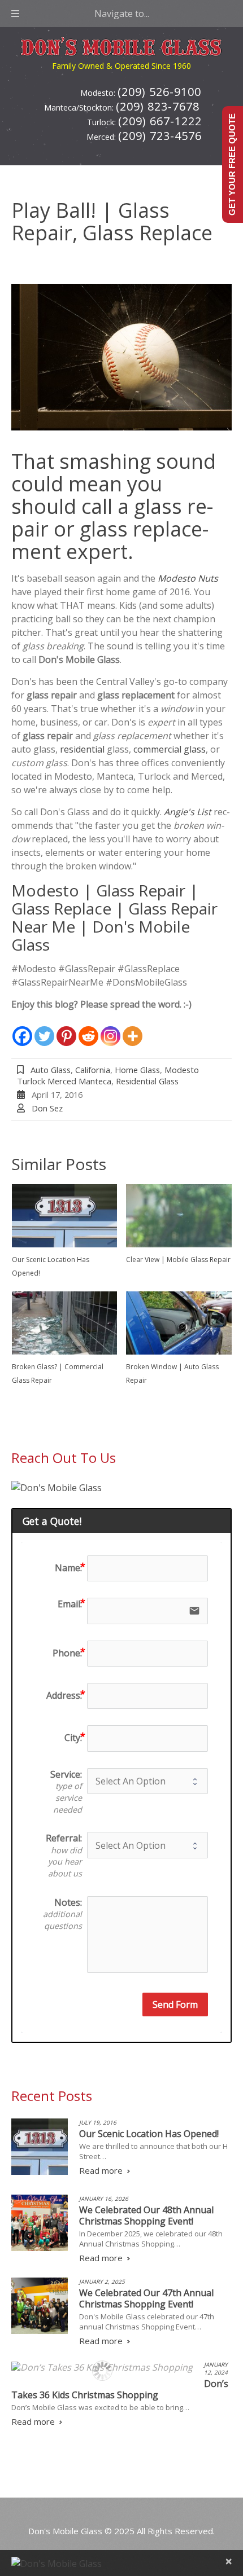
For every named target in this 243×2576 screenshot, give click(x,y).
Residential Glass (147, 1081)
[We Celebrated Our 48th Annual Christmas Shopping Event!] (40, 2223)
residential (82, 749)
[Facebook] (22, 1029)
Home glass (137, 1070)
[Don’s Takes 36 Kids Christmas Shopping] (102, 2367)
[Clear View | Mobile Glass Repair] (179, 1216)
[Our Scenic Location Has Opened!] (65, 1216)
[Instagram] (110, 1029)
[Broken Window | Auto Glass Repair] (179, 1323)
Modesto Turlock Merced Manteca (108, 1075)
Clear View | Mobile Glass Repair (178, 1260)
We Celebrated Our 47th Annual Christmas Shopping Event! (146, 2298)
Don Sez (47, 1108)
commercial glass (170, 749)
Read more (101, 2170)
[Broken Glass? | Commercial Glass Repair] (65, 1323)
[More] (133, 1029)
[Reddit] (88, 1029)
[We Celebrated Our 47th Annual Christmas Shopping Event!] (40, 2306)
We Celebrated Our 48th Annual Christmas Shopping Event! (146, 2215)
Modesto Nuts (188, 578)
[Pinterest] (66, 1029)
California (93, 1070)
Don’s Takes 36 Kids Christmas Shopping (120, 2389)
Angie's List (188, 812)
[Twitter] (44, 1029)
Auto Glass (51, 1070)
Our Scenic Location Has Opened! (149, 2134)
